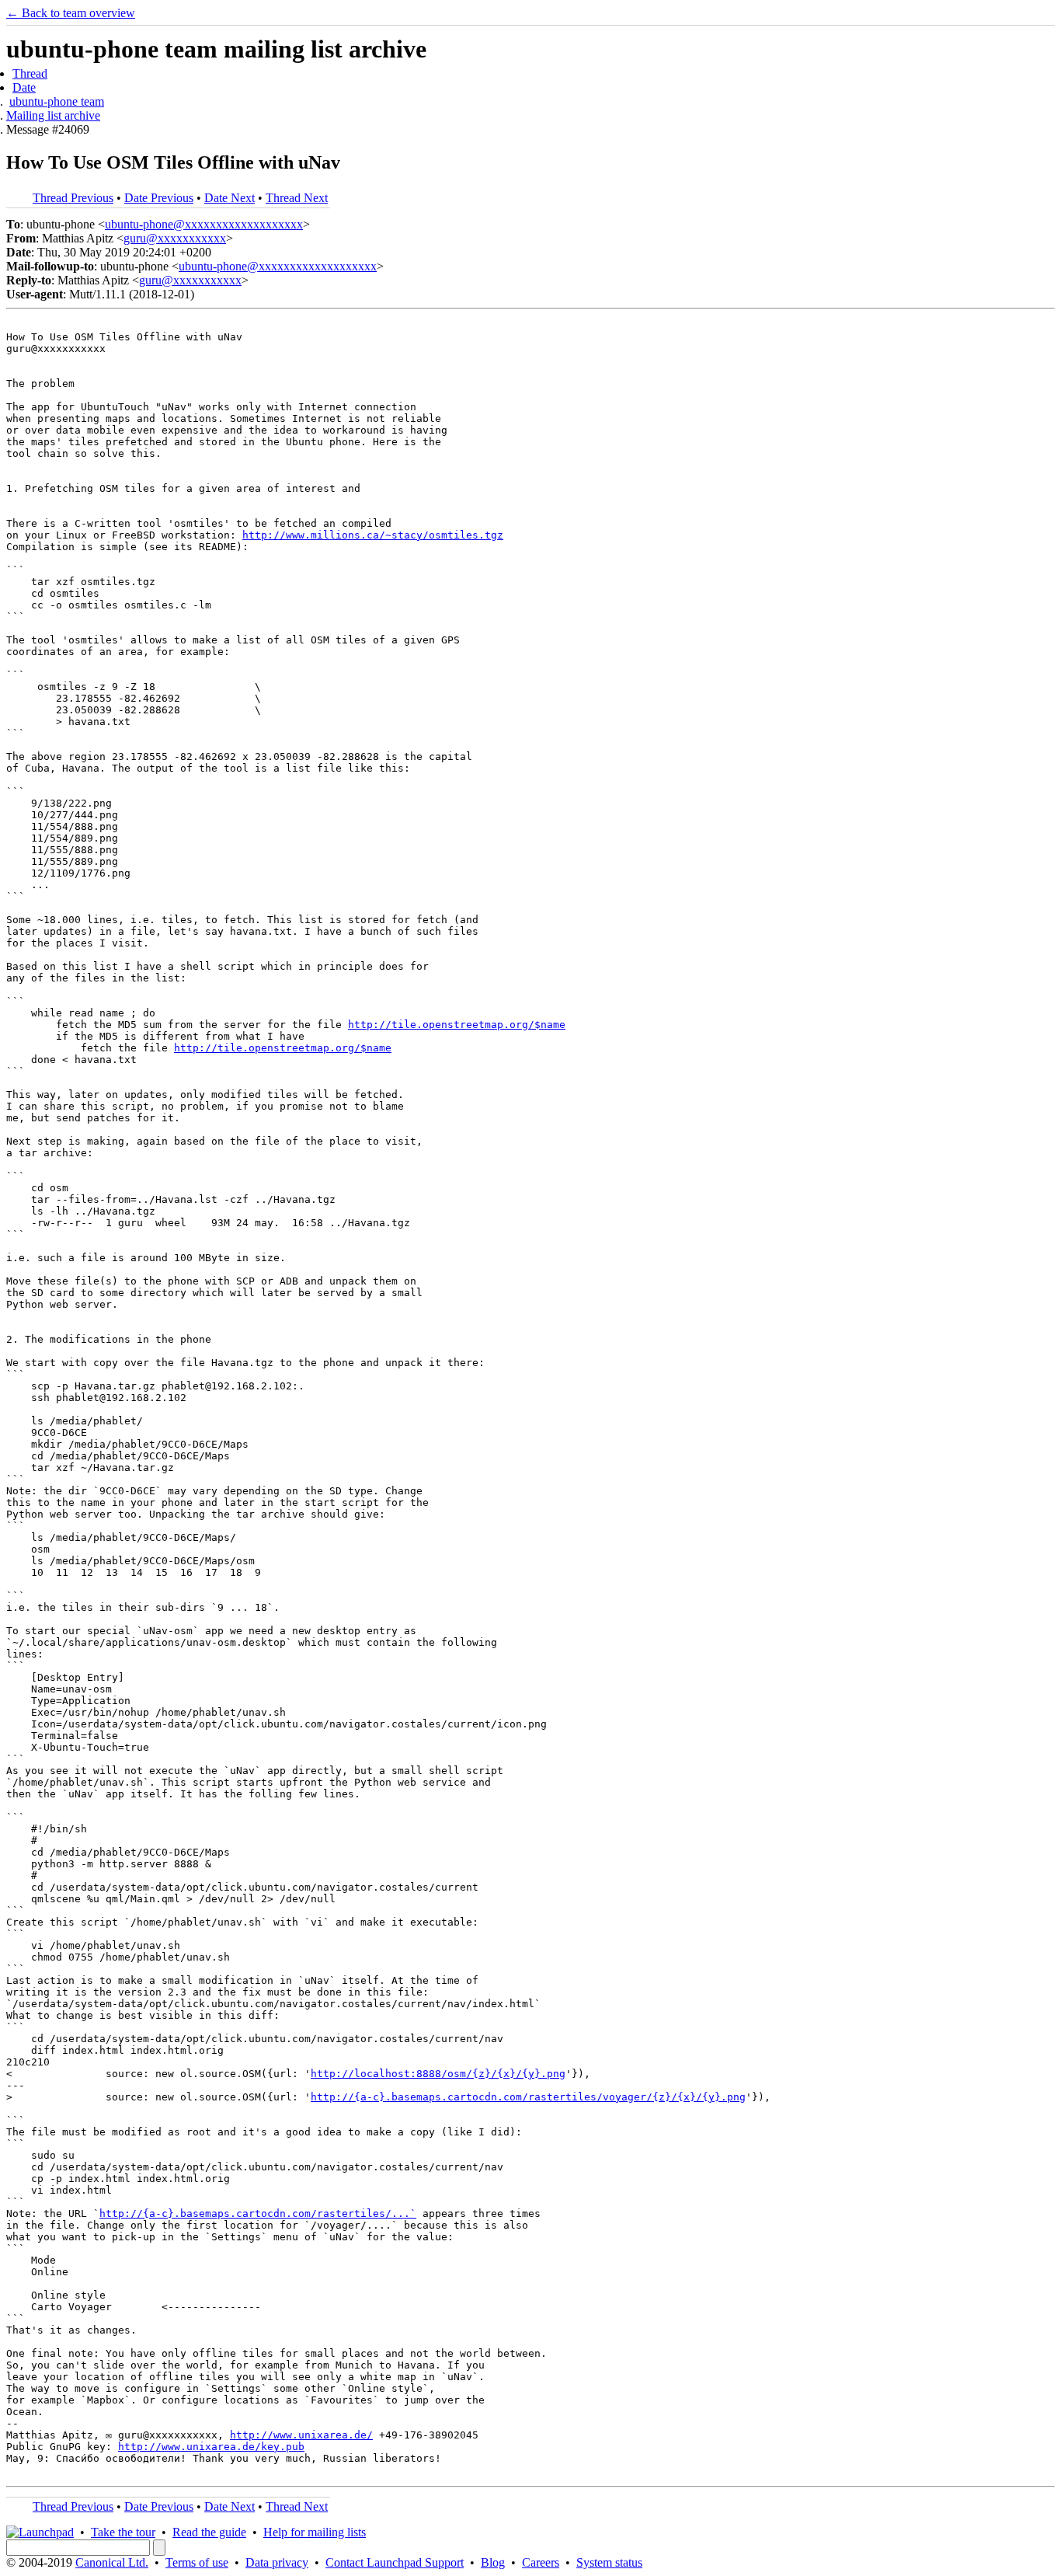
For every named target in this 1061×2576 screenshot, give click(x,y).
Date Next (230, 198)
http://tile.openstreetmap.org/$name (457, 1025)
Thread (30, 73)
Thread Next (297, 198)
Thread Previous (73, 198)
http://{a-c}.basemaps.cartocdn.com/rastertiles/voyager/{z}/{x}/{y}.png (528, 2097)
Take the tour (123, 2532)
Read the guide (209, 2532)
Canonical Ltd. (112, 2562)
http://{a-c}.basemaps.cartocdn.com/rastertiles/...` (258, 2213)
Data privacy (277, 2562)
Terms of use (197, 2562)
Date (24, 87)
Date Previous (159, 198)
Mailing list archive (53, 115)
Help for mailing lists (315, 2532)
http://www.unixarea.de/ (301, 2435)
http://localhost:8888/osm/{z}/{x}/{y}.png (438, 2074)
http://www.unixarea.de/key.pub (211, 2447)
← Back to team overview (71, 13)
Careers (541, 2562)
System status (609, 2562)
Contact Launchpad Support (395, 2562)
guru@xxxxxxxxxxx (175, 238)
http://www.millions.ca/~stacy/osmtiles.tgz (373, 535)
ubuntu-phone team (57, 101)
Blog (493, 2562)
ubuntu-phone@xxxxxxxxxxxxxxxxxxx (204, 224)
